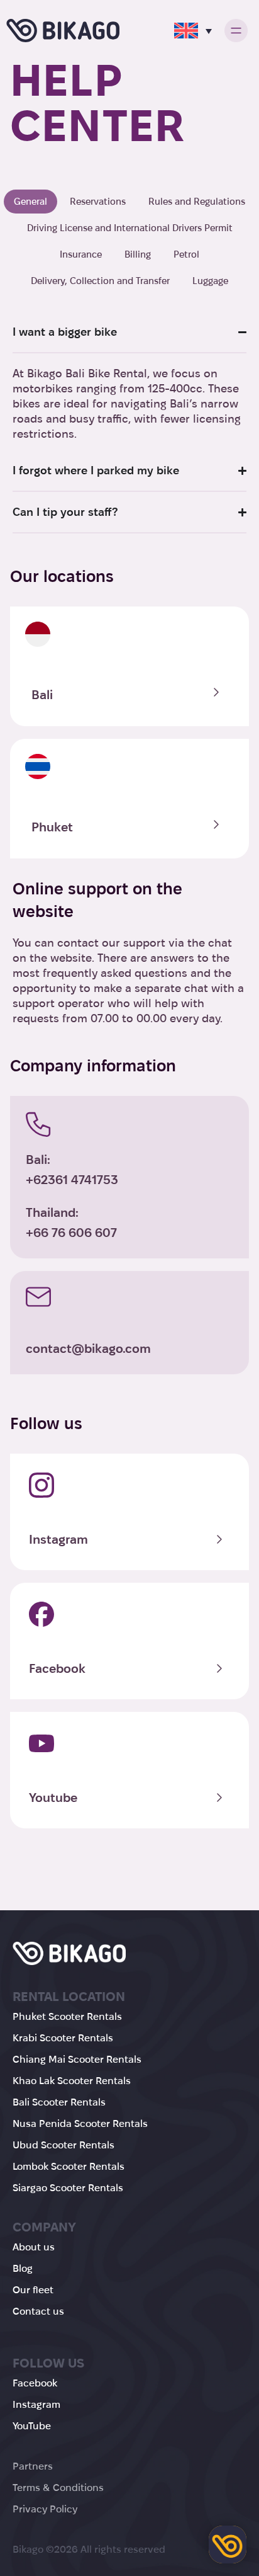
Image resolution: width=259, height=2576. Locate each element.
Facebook (57, 1668)
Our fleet (33, 2290)
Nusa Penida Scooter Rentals (80, 2123)
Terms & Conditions (58, 2488)
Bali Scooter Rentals (59, 2102)
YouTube (32, 2426)
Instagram (58, 1539)
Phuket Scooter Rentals (67, 2016)
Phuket (52, 827)
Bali (42, 695)
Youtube (53, 1798)
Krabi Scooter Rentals (63, 2038)
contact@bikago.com (88, 1348)
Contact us (38, 2311)
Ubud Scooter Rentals (63, 2145)
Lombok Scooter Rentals (69, 2166)
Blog (23, 2268)
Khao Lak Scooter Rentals (72, 2081)
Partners (33, 2466)
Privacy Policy (45, 2509)
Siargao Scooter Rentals (68, 2188)
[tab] (30, 202)
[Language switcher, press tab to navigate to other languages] (193, 31)
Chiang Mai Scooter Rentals (77, 2059)
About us (34, 2247)
